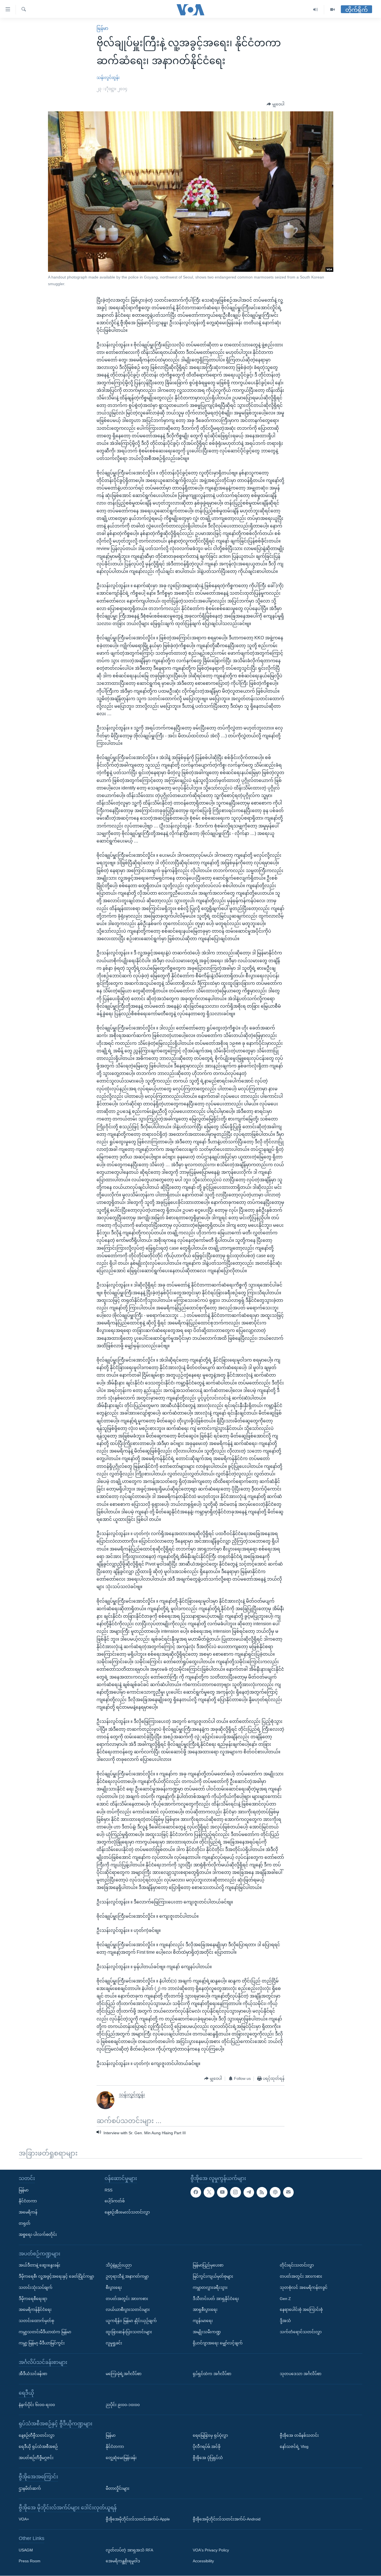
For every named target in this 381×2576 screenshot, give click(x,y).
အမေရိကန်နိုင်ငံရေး (35, 2310)
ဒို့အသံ (285, 2321)
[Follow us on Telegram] (249, 2192)
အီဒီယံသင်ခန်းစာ (33, 2374)
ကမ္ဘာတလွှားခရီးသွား (210, 2287)
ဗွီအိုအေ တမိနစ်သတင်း (299, 2435)
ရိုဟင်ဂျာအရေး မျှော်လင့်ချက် (218, 2343)
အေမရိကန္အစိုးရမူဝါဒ (123, 2561)
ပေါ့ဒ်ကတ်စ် (115, 2201)
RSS (108, 2190)
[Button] (276, 104)
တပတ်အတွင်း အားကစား (127, 2299)
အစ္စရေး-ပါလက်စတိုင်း (38, 2234)
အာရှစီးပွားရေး (205, 2310)
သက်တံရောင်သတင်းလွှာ (301, 2332)
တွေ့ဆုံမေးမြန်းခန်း (121, 2458)
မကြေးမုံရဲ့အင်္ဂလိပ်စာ (124, 2374)
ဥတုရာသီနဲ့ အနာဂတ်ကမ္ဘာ (127, 2276)
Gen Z (285, 2299)
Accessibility (203, 2561)
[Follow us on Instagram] (235, 2192)
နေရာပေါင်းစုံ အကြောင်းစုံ (301, 2310)
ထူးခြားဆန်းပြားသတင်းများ (129, 2332)
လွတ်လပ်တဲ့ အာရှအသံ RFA (129, 2550)
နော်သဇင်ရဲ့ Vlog (294, 2447)
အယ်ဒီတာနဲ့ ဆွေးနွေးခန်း (39, 2265)
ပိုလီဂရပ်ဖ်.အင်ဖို (207, 2447)
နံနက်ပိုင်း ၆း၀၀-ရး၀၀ (37, 2405)
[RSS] (262, 2192)
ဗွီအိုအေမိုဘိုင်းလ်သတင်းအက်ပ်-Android (227, 2519)
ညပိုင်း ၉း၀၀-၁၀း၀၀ (123, 2405)
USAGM (26, 2550)
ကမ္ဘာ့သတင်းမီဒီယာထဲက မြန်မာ (45, 2332)
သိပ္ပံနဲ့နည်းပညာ (119, 2265)
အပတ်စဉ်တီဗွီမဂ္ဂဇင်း (36, 2458)
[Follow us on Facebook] (196, 2192)
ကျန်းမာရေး (203, 2321)
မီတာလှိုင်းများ (118, 2488)
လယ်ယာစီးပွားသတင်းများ (128, 2310)
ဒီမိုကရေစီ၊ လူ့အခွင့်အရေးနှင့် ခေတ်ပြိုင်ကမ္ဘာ (56, 2276)
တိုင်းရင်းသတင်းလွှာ (297, 2265)
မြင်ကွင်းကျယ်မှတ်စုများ (213, 2276)
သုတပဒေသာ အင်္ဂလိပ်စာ (301, 2374)
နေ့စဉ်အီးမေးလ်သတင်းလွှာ (127, 2212)
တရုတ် (25, 2223)
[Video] (332, 10)
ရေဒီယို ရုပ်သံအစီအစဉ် (38, 2447)
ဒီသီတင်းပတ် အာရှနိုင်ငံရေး (216, 2299)
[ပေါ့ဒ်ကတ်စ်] (275, 2192)
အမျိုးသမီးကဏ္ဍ (207, 2332)
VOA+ (24, 2519)
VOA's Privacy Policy (211, 2550)
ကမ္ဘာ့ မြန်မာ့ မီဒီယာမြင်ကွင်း (42, 2343)
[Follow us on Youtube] (222, 2192)
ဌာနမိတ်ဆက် (30, 2488)
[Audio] (316, 10)
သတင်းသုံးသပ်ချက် (36, 2287)
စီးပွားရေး (114, 2287)
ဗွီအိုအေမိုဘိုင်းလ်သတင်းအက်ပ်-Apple (138, 2519)
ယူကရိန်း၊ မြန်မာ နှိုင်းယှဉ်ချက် (131, 2321)
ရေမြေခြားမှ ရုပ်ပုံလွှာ (210, 2435)
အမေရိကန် (28, 2212)
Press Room (30, 2561)
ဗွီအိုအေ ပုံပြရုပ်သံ (208, 2458)
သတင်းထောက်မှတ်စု (36, 2321)
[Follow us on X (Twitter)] (209, 2192)
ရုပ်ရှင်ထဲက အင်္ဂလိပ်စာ (212, 2374)
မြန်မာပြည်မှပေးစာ (208, 2265)
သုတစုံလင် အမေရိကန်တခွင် (304, 2287)
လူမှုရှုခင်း (114, 2343)
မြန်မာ (102, 28)
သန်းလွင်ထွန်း (108, 78)
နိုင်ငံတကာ (28, 2201)
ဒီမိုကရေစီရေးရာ (33, 2299)
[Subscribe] (288, 2192)
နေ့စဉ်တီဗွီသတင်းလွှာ (37, 2435)
